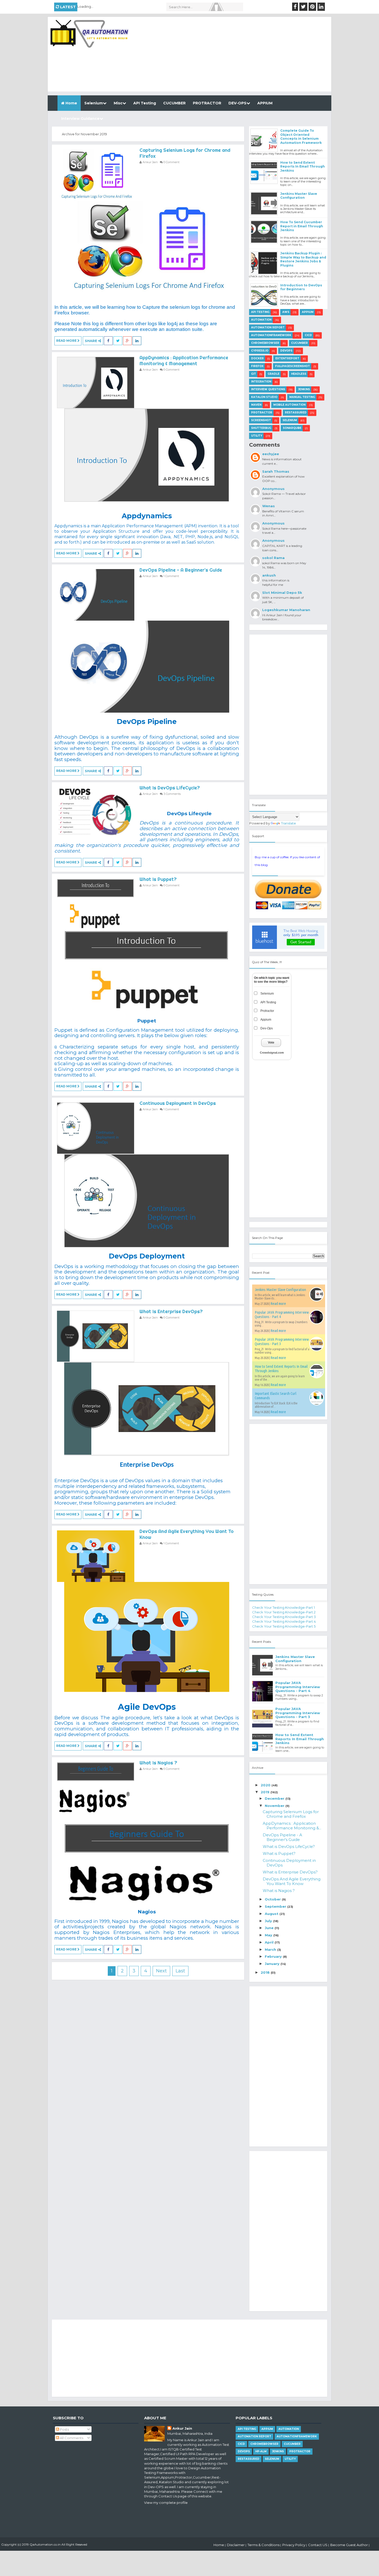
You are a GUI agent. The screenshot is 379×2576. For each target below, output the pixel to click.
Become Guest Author (349, 2545)
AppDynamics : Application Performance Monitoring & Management (184, 361)
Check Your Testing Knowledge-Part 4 (284, 1621)
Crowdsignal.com (272, 1053)
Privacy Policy (294, 2545)
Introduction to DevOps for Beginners (301, 287)
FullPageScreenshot (293, 366)
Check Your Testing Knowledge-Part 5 (284, 1626)
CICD (308, 335)
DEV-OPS (237, 103)
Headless (299, 374)
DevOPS (286, 351)
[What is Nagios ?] (96, 1787)
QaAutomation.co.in (45, 2544)
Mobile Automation (289, 405)
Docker (257, 358)
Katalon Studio (264, 397)
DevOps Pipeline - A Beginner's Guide (181, 570)
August (272, 1914)
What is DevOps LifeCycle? (170, 788)
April (270, 1942)
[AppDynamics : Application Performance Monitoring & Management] (96, 382)
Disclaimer (236, 2545)
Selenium (94, 103)
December (275, 1798)
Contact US (318, 2545)
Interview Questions (268, 389)
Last (180, 1971)
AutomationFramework (271, 335)
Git (254, 374)
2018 (266, 1972)
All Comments (71, 2438)
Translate (289, 823)
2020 (266, 1785)
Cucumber (299, 343)
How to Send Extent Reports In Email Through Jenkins (303, 166)
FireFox (257, 366)
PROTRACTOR (207, 103)
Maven (256, 405)
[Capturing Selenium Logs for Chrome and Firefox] (96, 175)
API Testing (145, 103)
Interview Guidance (80, 119)
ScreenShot (261, 420)
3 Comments (172, 794)
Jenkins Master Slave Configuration (299, 196)
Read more (278, 1303)
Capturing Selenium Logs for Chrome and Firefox (291, 1814)
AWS (286, 312)
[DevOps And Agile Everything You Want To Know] (96, 1556)
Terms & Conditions (263, 2545)
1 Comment (171, 576)
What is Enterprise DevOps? (171, 1311)
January (273, 1964)
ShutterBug (261, 428)
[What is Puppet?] (96, 904)
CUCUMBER (174, 103)
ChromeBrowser (265, 343)
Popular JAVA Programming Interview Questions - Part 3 (298, 1713)
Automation (261, 320)
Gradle (274, 374)
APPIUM (265, 103)
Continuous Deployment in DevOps (178, 1103)
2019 (266, 1792)
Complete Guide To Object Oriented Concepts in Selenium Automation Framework (301, 137)
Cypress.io (260, 351)
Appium (308, 312)
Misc (118, 103)
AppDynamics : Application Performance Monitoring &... (292, 1826)
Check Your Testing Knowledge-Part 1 (283, 1607)
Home (71, 103)
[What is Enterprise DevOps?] (96, 1336)
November (275, 1806)
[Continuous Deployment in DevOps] (96, 1128)
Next (161, 1971)
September (276, 1906)
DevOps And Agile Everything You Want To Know (292, 1881)
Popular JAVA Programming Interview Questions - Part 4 (298, 1687)
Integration (261, 382)
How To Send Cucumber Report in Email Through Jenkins (302, 226)
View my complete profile (166, 2503)
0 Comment (171, 162)
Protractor (262, 412)
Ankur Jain (182, 2428)
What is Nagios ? (158, 1763)
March (271, 1949)
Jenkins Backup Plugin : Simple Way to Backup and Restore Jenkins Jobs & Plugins (303, 259)
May (269, 1935)
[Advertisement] (237, 55)
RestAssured (296, 412)
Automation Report (268, 327)
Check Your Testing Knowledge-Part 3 (284, 1617)
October (273, 1899)
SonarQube (292, 428)
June (270, 1928)
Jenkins (304, 389)
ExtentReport (287, 358)
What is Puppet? (158, 879)
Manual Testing (302, 397)
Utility (257, 436)
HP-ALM (261, 2451)
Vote (271, 1043)
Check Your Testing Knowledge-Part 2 (284, 1612)
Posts (64, 2429)
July (269, 1921)
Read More (67, 341)
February (274, 1956)
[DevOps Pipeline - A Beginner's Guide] (96, 595)
